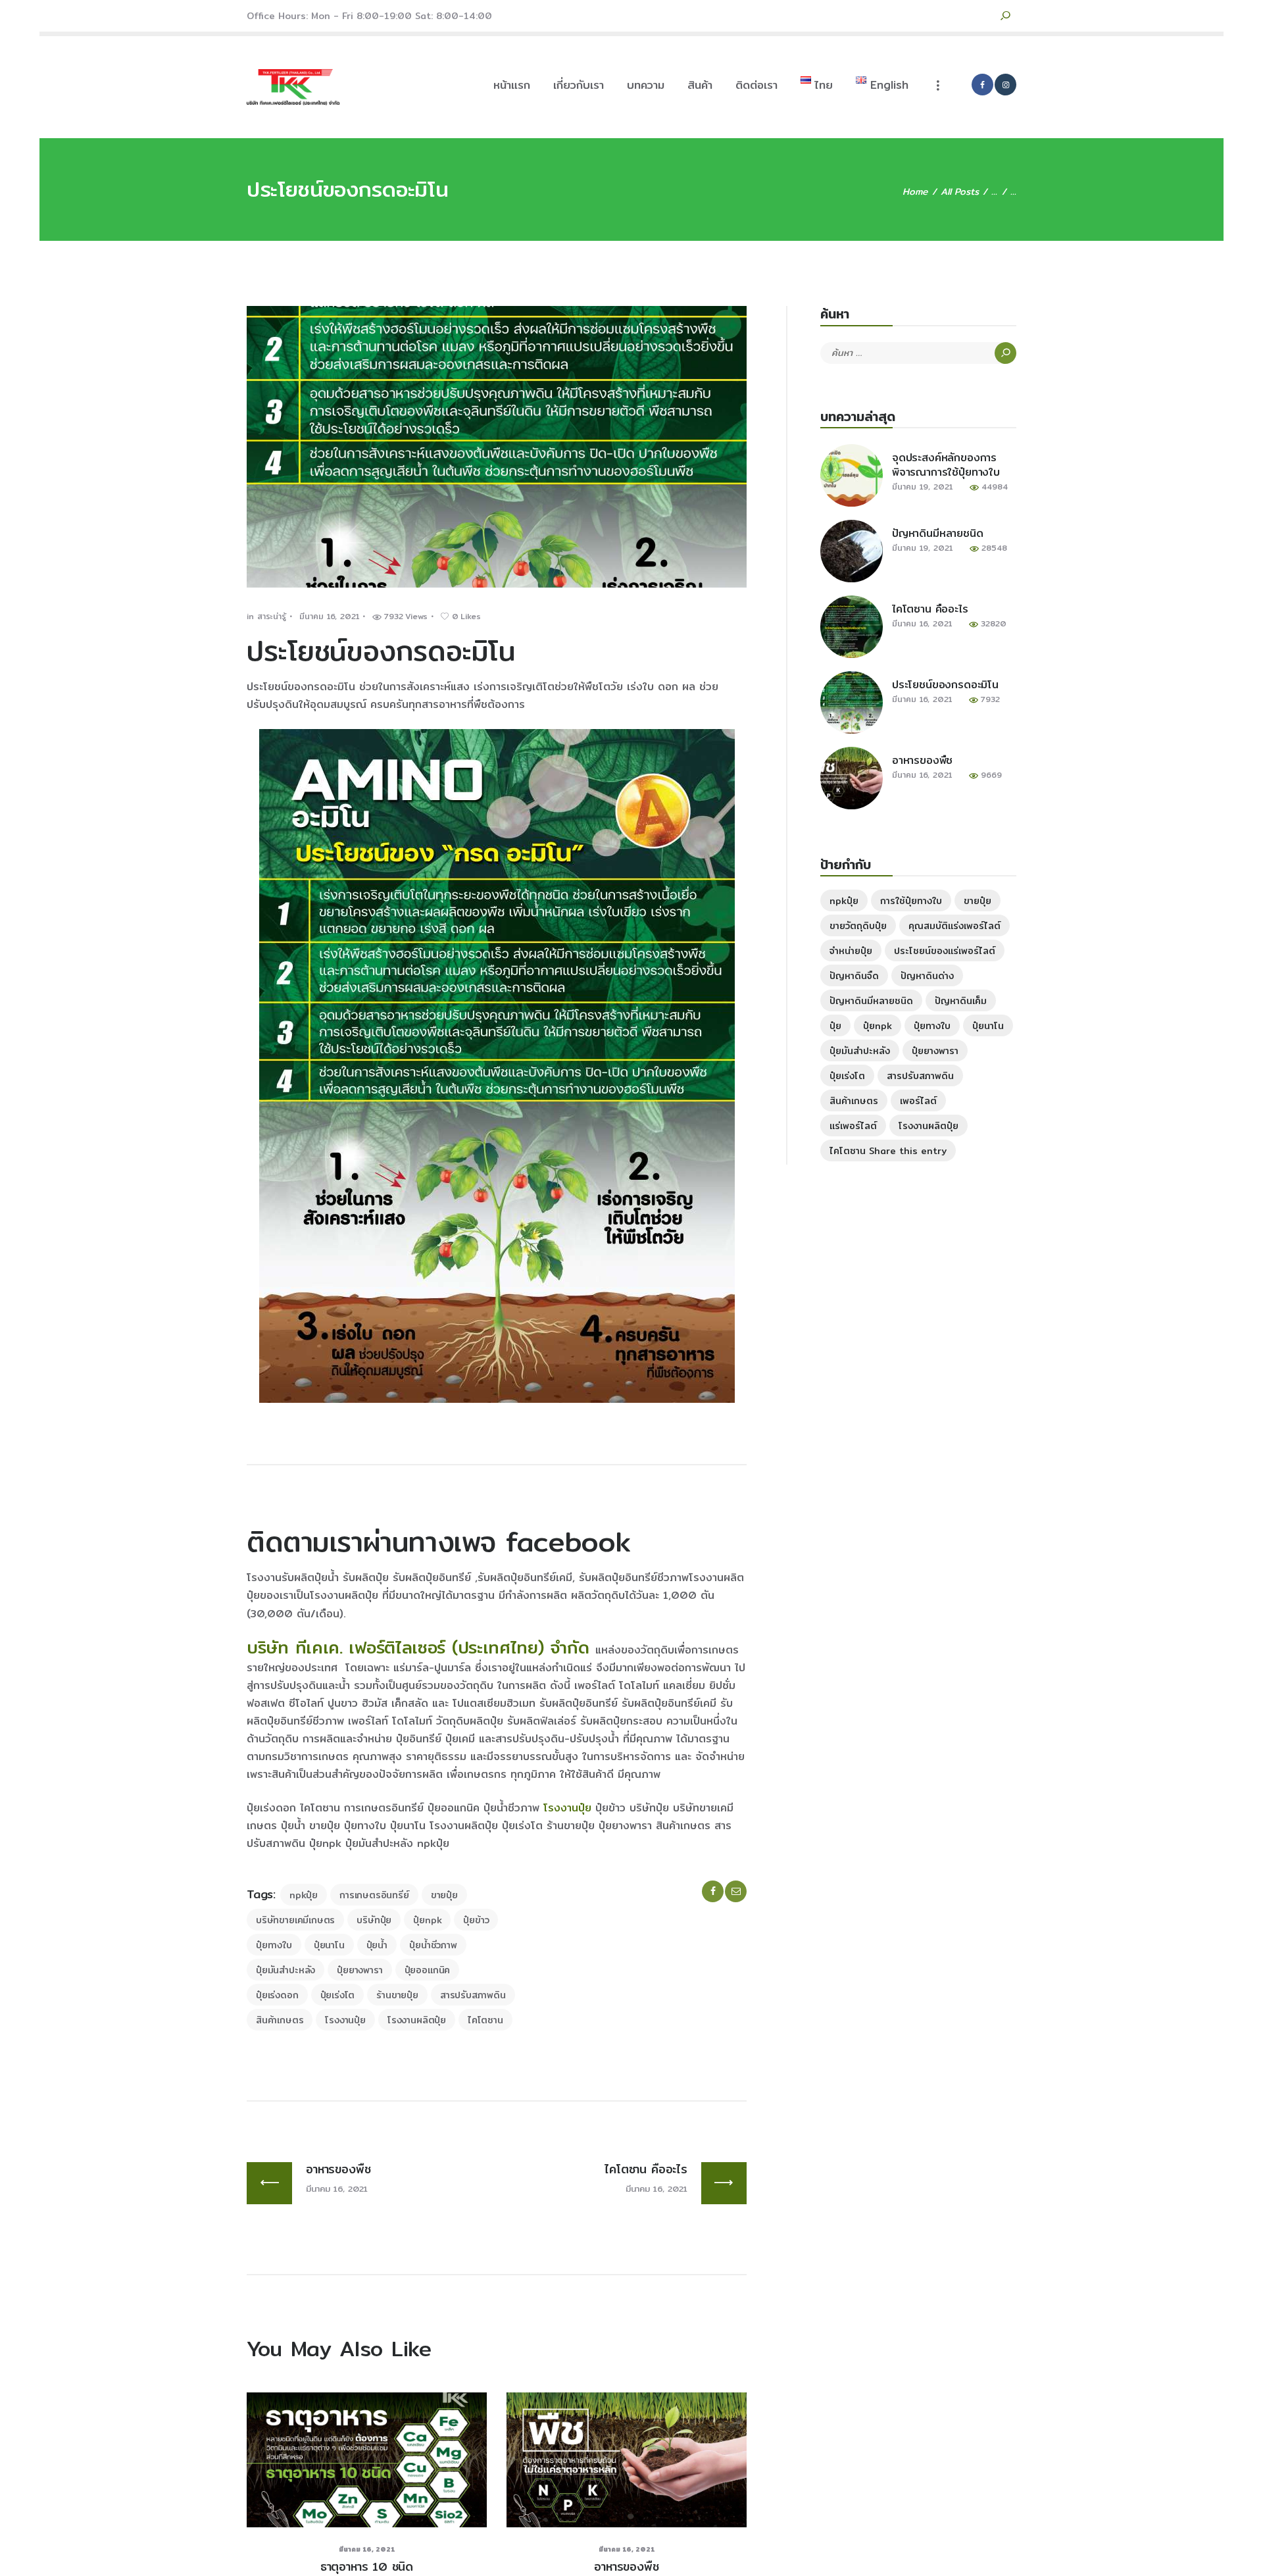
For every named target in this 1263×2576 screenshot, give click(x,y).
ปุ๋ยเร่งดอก (277, 1995)
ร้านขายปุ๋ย (397, 1995)
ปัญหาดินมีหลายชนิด (938, 534)
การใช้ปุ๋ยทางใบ (911, 901)
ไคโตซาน (485, 2020)
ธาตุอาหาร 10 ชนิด (367, 2567)
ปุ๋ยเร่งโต (338, 1995)
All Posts (960, 191)
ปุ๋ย (835, 1026)
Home (915, 192)
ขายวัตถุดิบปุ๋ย (858, 926)
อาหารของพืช (626, 2567)
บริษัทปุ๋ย (374, 1920)
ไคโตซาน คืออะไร (930, 609)
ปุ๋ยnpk (427, 1920)
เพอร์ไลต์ (918, 1101)
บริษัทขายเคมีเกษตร (295, 1920)
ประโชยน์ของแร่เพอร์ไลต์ (945, 951)
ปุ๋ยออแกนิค (428, 1970)
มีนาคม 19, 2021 (922, 487)
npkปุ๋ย (304, 1895)
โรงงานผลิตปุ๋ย (417, 2020)
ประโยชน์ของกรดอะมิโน (945, 685)
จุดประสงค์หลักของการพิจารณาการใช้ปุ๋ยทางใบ (946, 465)
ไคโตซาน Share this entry (888, 1151)
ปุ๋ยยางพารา (359, 1970)
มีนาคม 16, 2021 (329, 616)
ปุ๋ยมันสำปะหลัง (285, 1970)
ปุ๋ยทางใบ (274, 1945)
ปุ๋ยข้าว (476, 1920)
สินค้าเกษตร (280, 2020)
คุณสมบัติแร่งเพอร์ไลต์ (954, 926)
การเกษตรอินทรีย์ (374, 1895)
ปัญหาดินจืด (854, 976)
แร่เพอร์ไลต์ (853, 1126)
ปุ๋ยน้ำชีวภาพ (433, 1945)
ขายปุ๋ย (444, 1895)
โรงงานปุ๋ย (567, 1808)
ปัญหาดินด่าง (927, 976)
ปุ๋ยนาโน (329, 1945)
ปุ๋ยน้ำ (377, 1945)
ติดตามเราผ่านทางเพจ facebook (438, 1542)
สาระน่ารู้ (272, 616)
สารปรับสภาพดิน (473, 1995)
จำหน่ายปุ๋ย (851, 951)
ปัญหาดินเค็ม (961, 1001)
